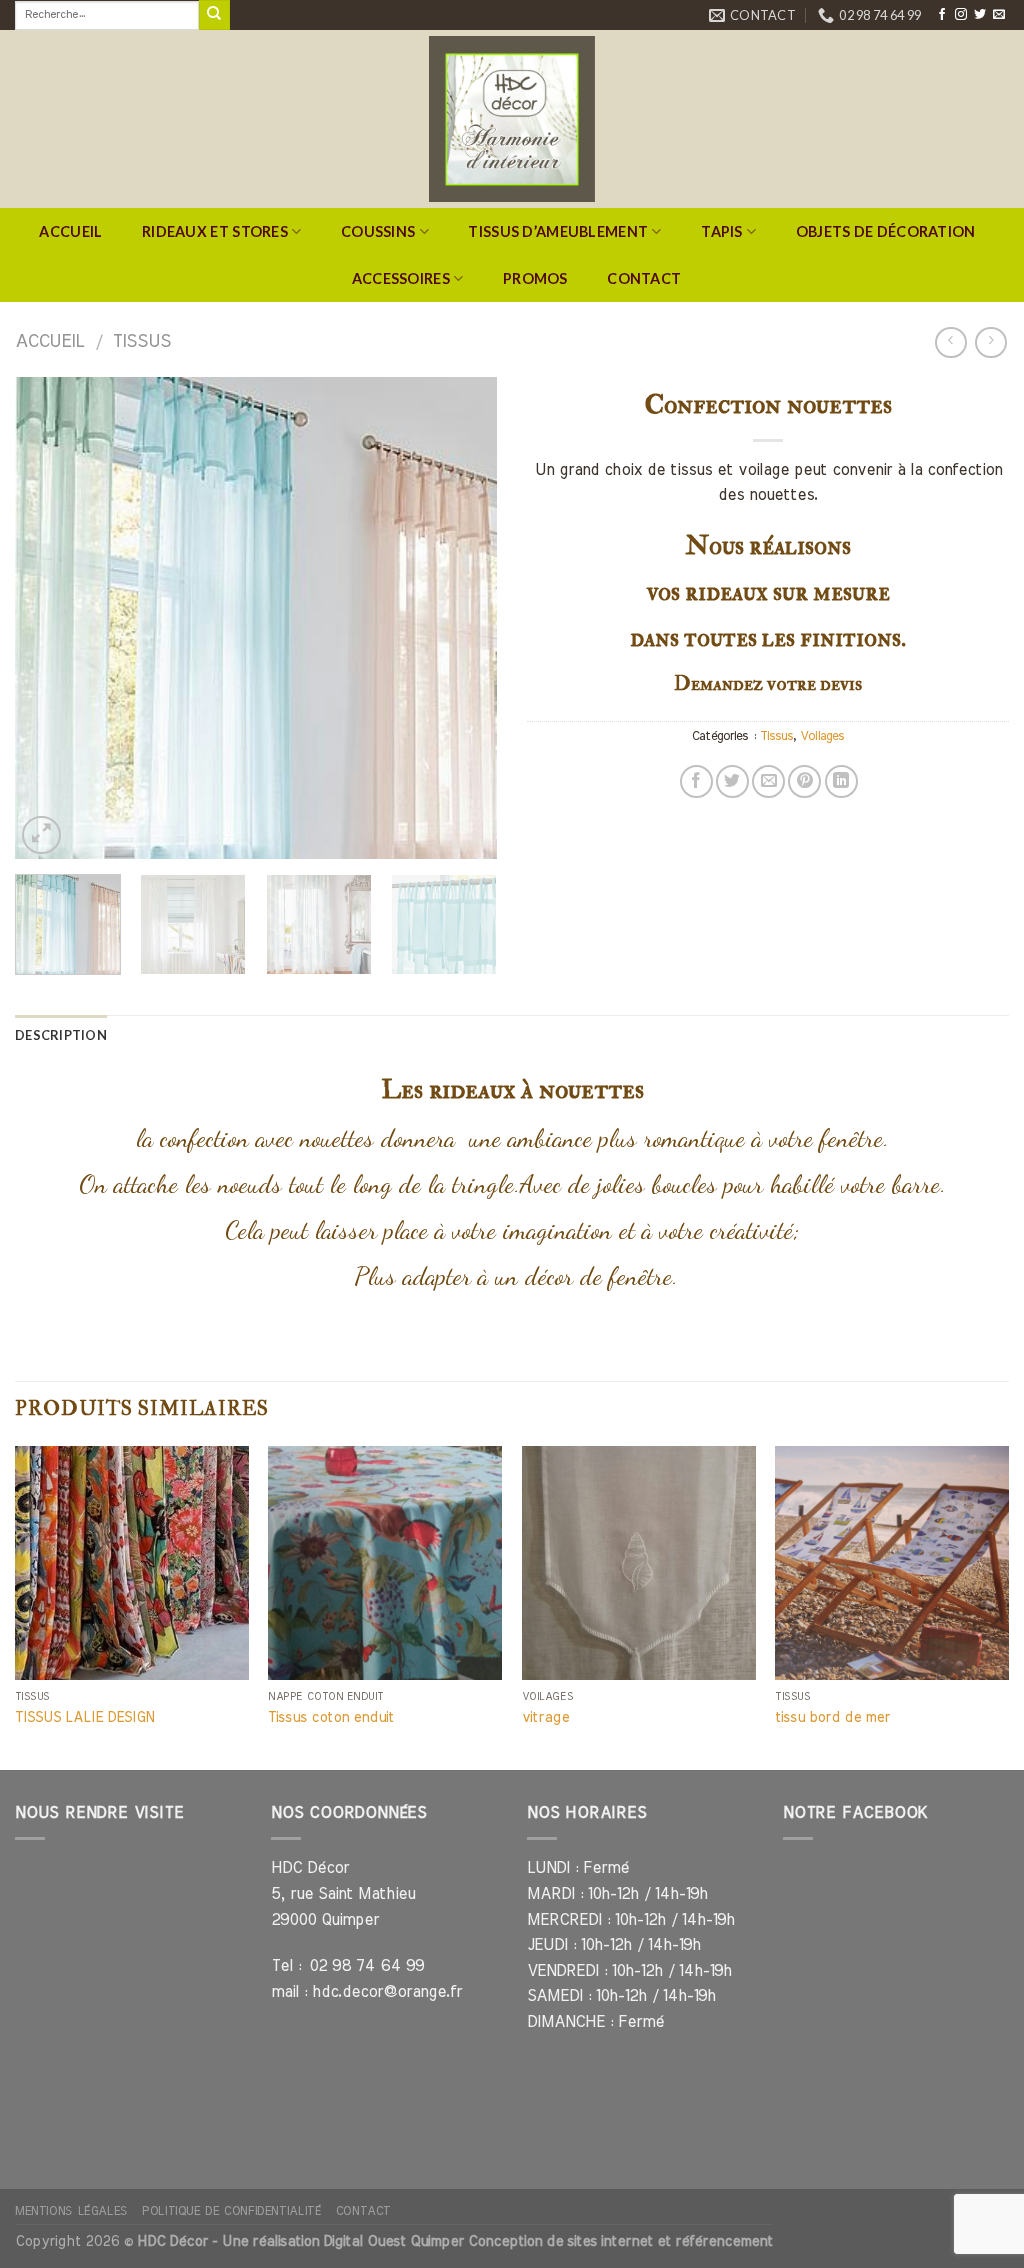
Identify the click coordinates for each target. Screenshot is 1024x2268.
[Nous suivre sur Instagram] (961, 15)
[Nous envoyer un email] (999, 15)
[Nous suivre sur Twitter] (980, 15)
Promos (535, 278)
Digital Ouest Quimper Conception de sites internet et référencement (548, 2241)
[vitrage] (639, 1563)
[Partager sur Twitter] (732, 781)
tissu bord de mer (832, 1717)
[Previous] (50, 618)
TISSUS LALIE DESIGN (84, 1717)
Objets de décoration (886, 231)
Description (61, 1035)
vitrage (545, 1717)
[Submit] (214, 15)
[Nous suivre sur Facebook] (942, 15)
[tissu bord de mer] (892, 1563)
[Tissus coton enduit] (385, 1563)
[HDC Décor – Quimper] (512, 119)
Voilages (822, 736)
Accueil (70, 231)
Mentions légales (71, 2211)
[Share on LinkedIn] (841, 781)
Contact (644, 278)
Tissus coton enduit (331, 1717)
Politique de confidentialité (231, 2211)
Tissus (141, 341)
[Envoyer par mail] (768, 781)
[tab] (61, 1035)
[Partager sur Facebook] (696, 781)
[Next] (462, 618)
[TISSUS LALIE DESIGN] (132, 1563)
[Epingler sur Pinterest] (804, 781)
